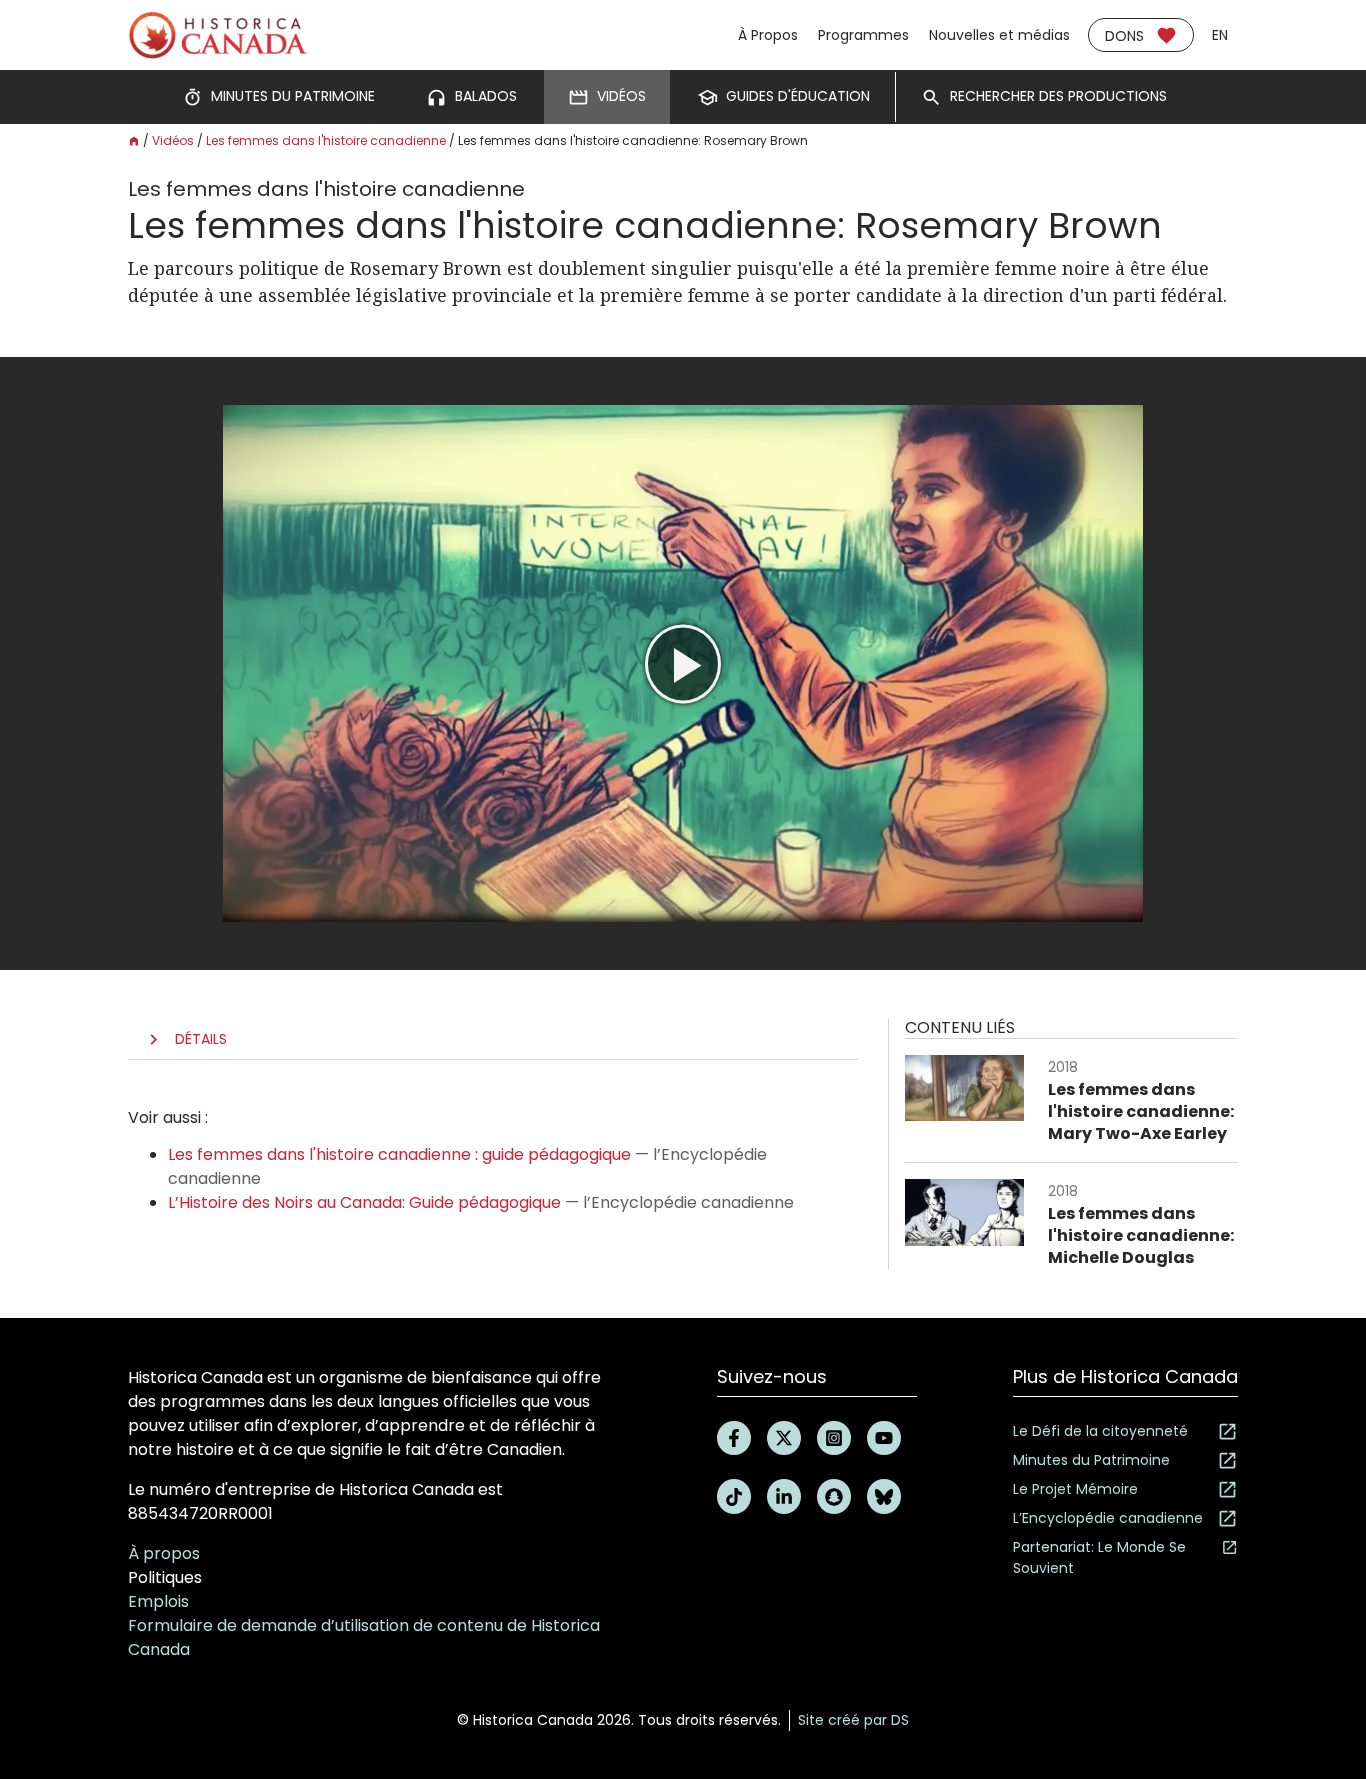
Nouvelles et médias (999, 35)
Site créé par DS (853, 1720)
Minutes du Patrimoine (1091, 1460)
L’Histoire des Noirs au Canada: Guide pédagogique (364, 1202)
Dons (1124, 36)
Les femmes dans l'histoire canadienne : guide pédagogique (399, 1154)
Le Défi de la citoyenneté (1100, 1431)
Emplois (158, 1601)
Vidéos (173, 140)
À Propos (768, 35)
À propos (164, 1553)
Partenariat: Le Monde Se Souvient (1099, 1557)
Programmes (863, 35)
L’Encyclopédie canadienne (1108, 1518)
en (1220, 35)
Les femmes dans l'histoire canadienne (326, 140)
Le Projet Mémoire (1075, 1489)
